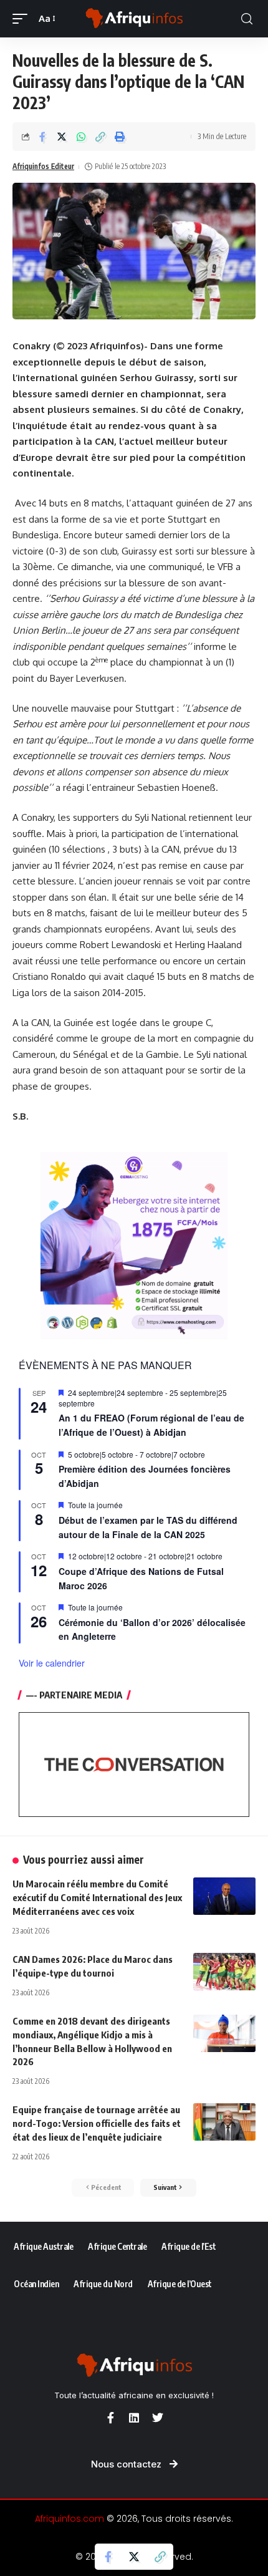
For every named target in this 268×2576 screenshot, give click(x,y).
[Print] (120, 137)
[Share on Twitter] (62, 137)
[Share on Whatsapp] (81, 137)
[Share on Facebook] (42, 137)
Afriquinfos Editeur (43, 166)
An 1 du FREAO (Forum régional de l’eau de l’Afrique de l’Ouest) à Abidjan (151, 1425)
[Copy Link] (100, 137)
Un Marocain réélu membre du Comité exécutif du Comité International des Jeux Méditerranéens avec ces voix (97, 1897)
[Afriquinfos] (134, 19)
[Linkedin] (134, 2418)
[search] (247, 19)
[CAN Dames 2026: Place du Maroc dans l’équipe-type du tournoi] (224, 1972)
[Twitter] (158, 2418)
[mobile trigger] (23, 19)
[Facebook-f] (110, 2418)
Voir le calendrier (52, 1663)
